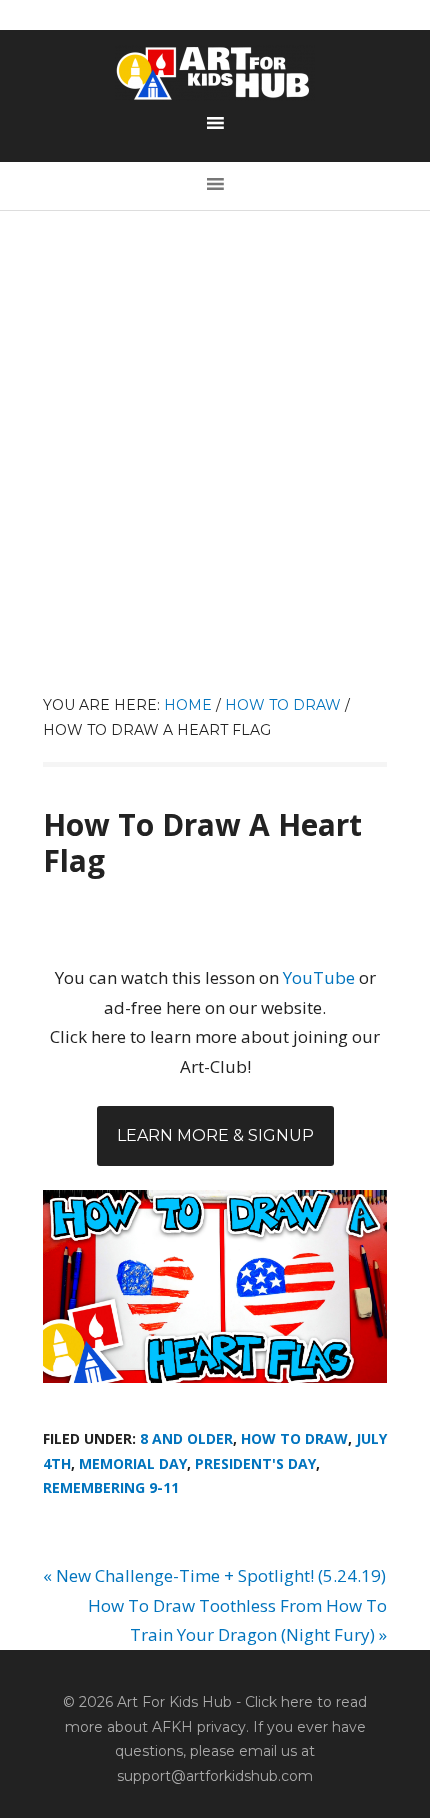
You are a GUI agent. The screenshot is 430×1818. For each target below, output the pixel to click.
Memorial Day (133, 1463)
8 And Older (186, 1438)
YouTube (319, 977)
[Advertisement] (215, 468)
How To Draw (294, 1438)
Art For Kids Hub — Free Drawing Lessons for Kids (215, 73)
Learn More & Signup (215, 1135)
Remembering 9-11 (111, 1487)
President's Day (255, 1463)
